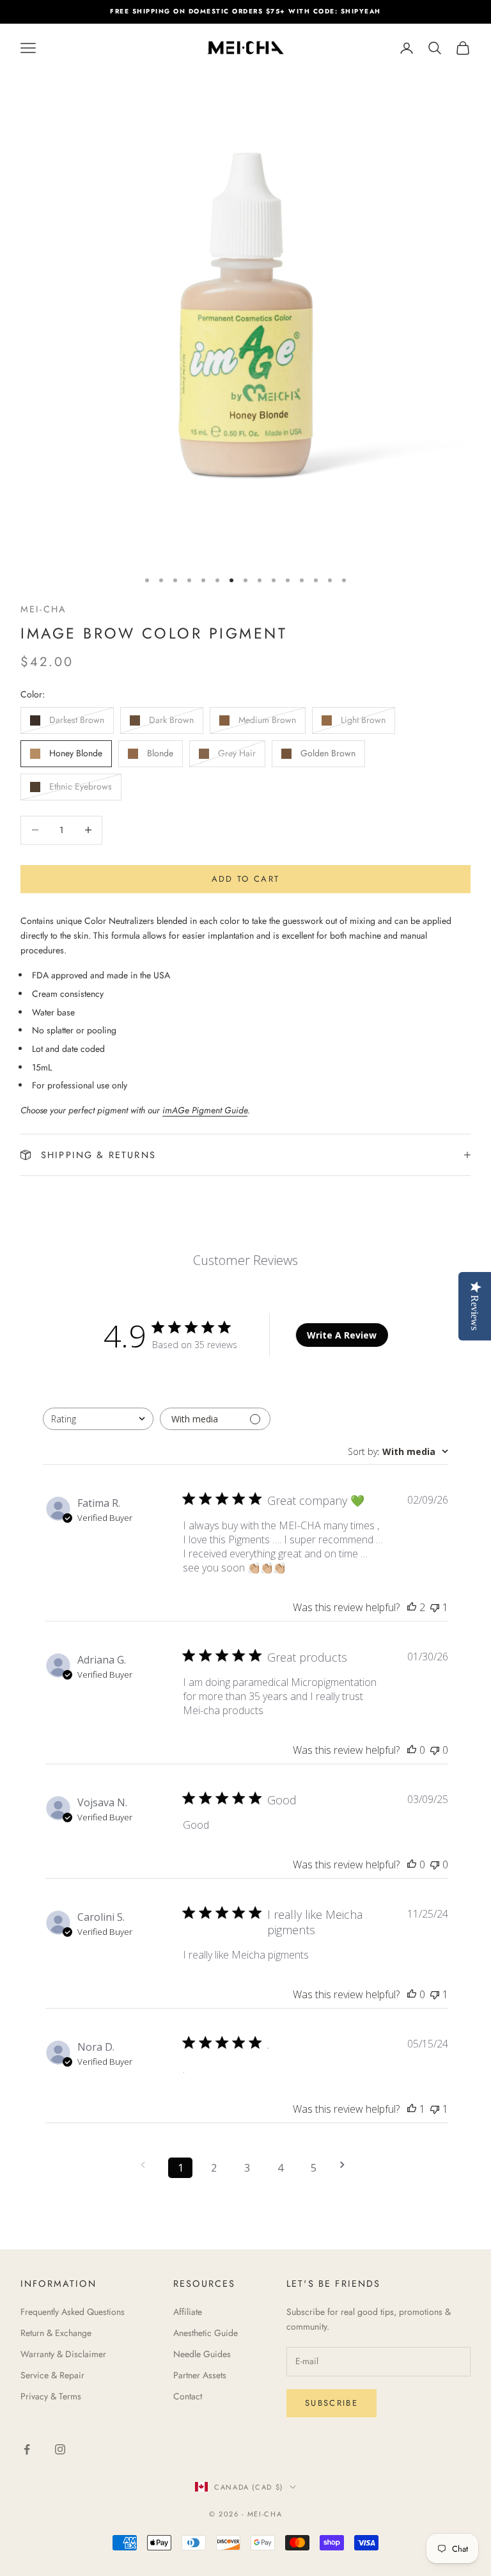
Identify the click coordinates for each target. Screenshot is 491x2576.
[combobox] (98, 1419)
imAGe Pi (181, 1110)
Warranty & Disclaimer (63, 2354)
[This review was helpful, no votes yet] (412, 1750)
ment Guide (226, 1110)
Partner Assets (200, 2375)
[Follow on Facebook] (27, 2449)
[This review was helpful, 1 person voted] (412, 2109)
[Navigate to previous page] (147, 2165)
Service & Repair (52, 2375)
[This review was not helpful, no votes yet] (435, 1750)
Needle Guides (202, 2354)
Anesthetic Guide (206, 2333)
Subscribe (331, 2403)
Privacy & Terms (51, 2396)
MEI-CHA (43, 609)
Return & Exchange (56, 2333)
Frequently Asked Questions (73, 2312)
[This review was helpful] (412, 1607)
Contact (188, 2396)
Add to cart (246, 879)
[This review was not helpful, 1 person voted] (435, 1607)
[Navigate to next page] (347, 2165)
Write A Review (342, 1335)
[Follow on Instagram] (60, 2449)
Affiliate (188, 2312)
